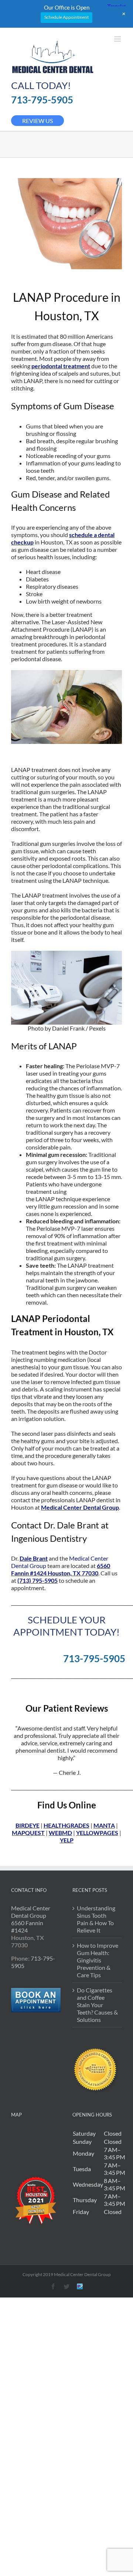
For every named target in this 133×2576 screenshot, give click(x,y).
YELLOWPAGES (97, 1833)
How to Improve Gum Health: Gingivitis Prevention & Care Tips (98, 1960)
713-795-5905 (42, 100)
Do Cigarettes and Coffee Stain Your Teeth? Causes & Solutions (97, 2005)
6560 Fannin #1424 (27, 1926)
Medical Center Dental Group (80, 1507)
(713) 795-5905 (37, 1580)
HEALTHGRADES (66, 1825)
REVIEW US (37, 121)
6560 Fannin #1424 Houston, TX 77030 (61, 1569)
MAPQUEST (28, 1833)
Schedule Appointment (66, 17)
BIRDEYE (28, 1825)
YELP (67, 1840)
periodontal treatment (61, 366)
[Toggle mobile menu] (118, 39)
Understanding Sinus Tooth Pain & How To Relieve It (96, 1919)
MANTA (104, 1825)
